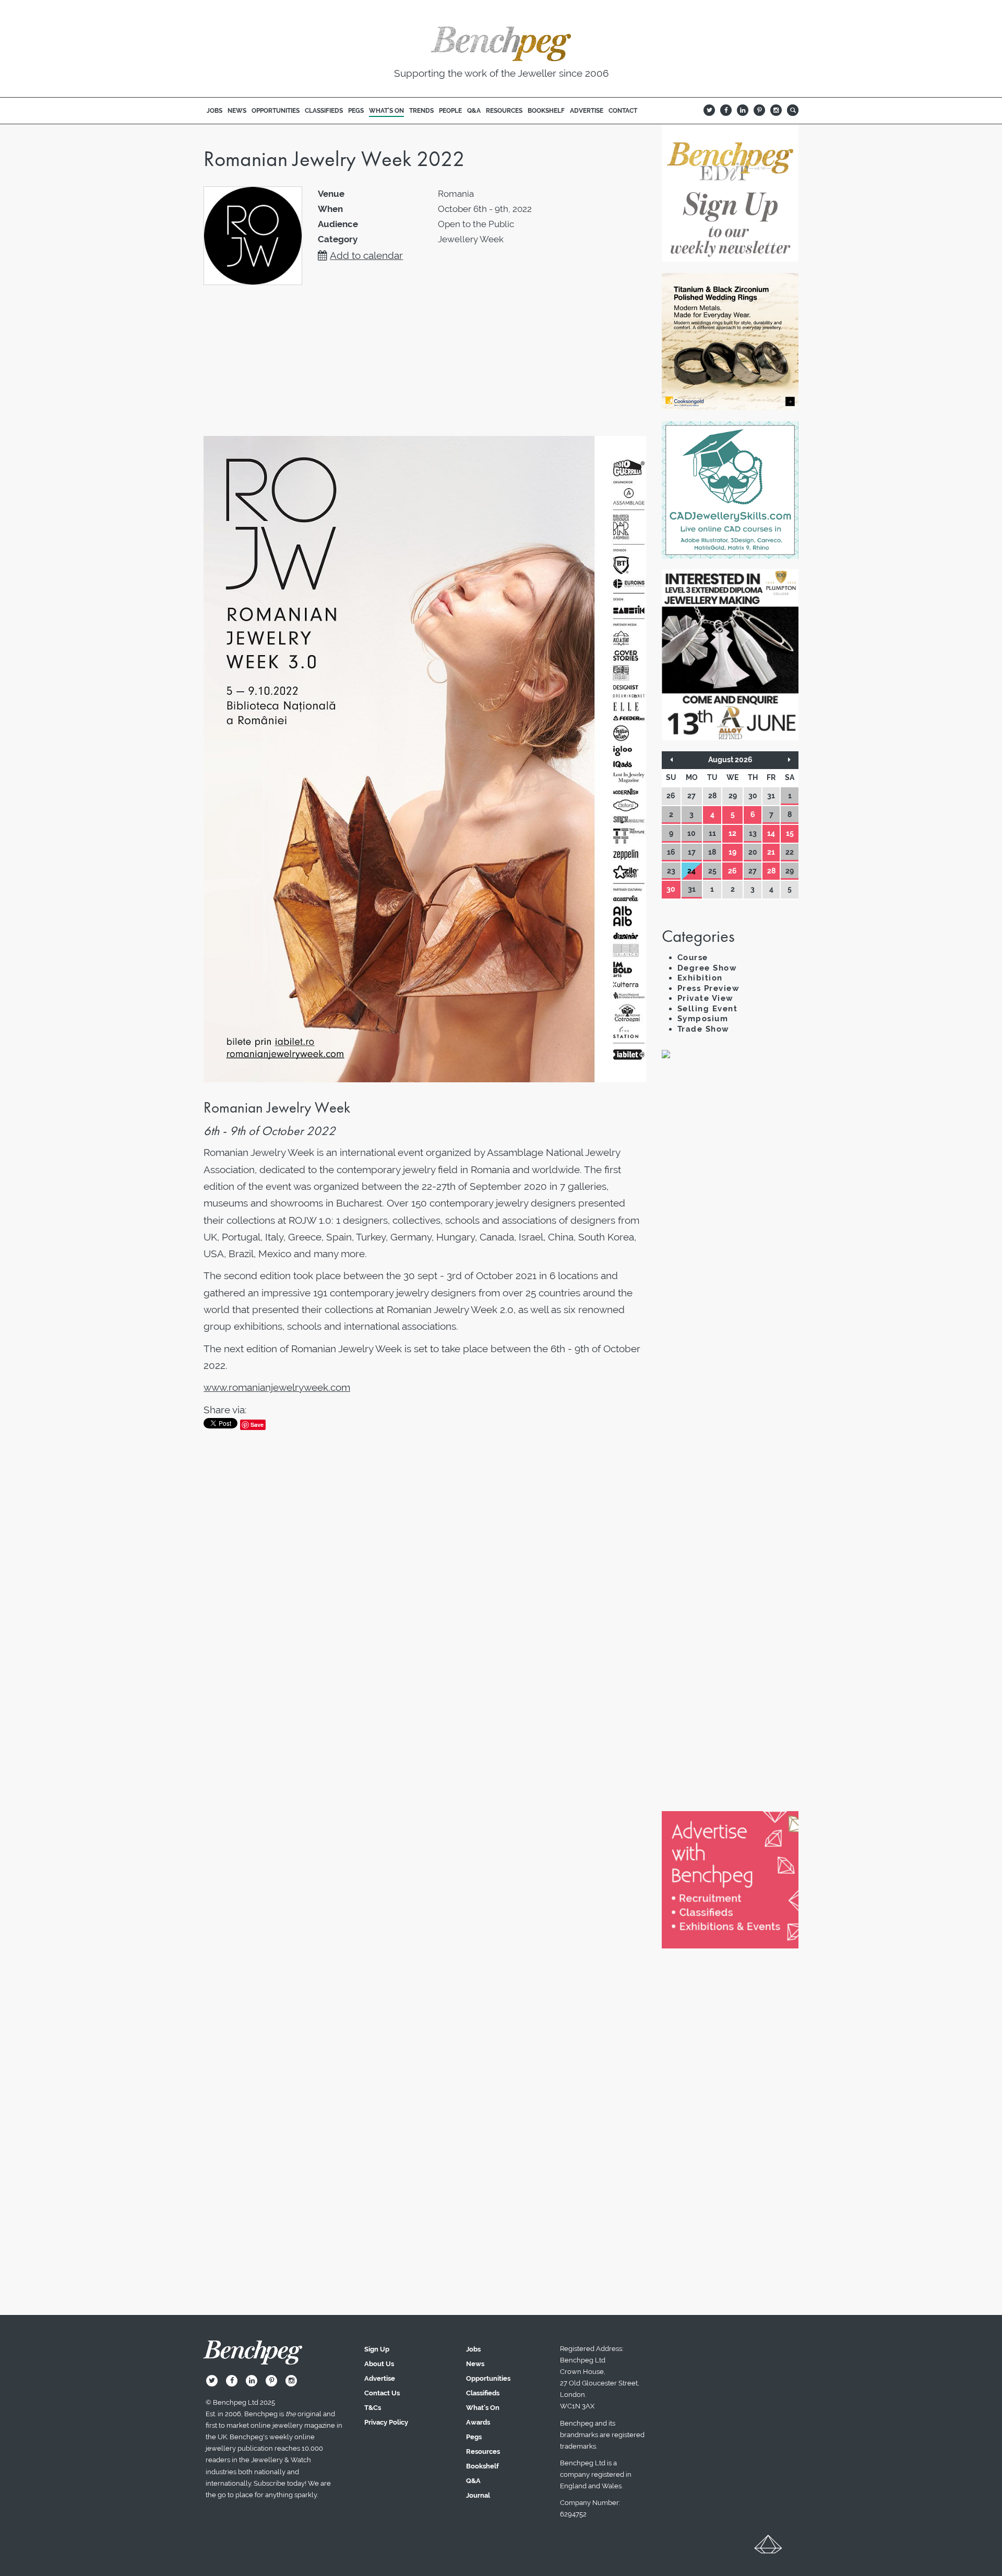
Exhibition (700, 978)
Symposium (703, 1019)
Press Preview (709, 988)
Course (693, 958)
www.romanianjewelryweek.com (277, 1387)
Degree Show (707, 968)
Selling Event (708, 1009)
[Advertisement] (730, 1247)
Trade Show (703, 1029)
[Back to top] (768, 2548)
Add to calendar (366, 255)
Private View (706, 998)
